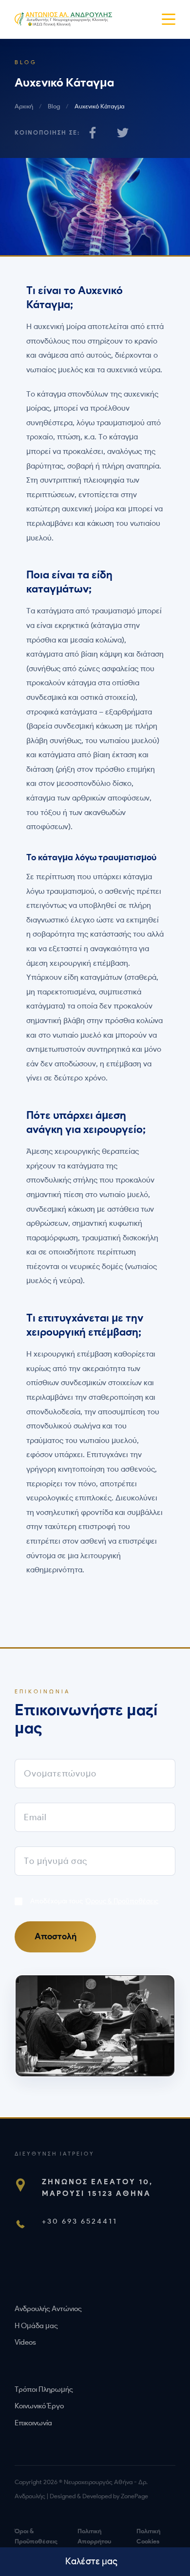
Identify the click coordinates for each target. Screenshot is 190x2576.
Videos (25, 2342)
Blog (54, 106)
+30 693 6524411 (80, 2221)
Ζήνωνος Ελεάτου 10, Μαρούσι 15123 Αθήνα (97, 2187)
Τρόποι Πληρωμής (44, 2389)
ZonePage (134, 2496)
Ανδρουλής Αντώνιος (48, 2309)
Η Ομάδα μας (36, 2326)
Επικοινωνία (33, 2423)
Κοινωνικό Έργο (39, 2406)
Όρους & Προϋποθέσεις (122, 1901)
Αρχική (24, 106)
